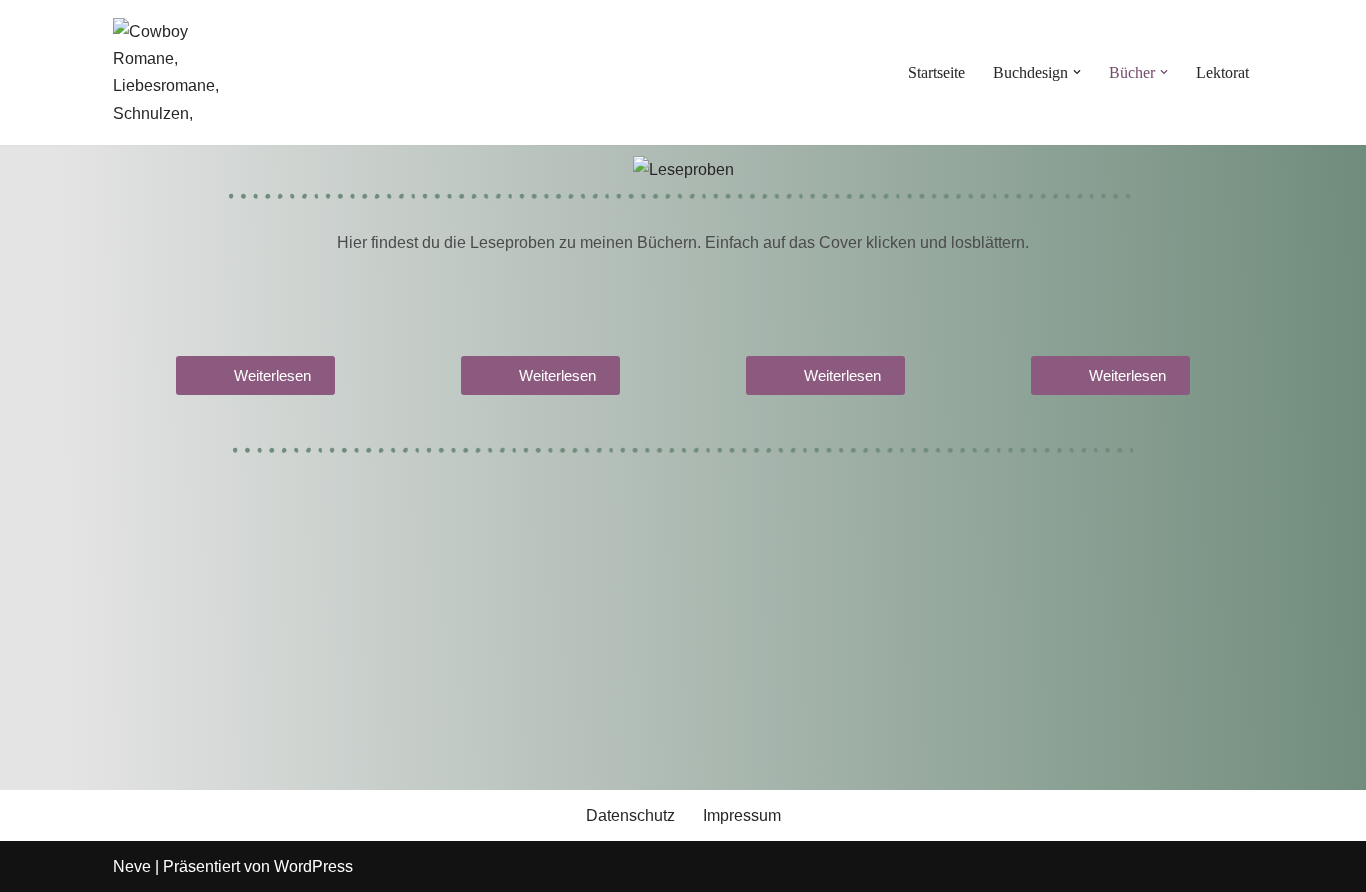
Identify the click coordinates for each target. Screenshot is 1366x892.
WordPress (313, 866)
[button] (1077, 72)
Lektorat (1222, 72)
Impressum (742, 815)
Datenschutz (630, 815)
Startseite (936, 72)
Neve (132, 866)
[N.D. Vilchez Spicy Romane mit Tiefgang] (173, 72)
